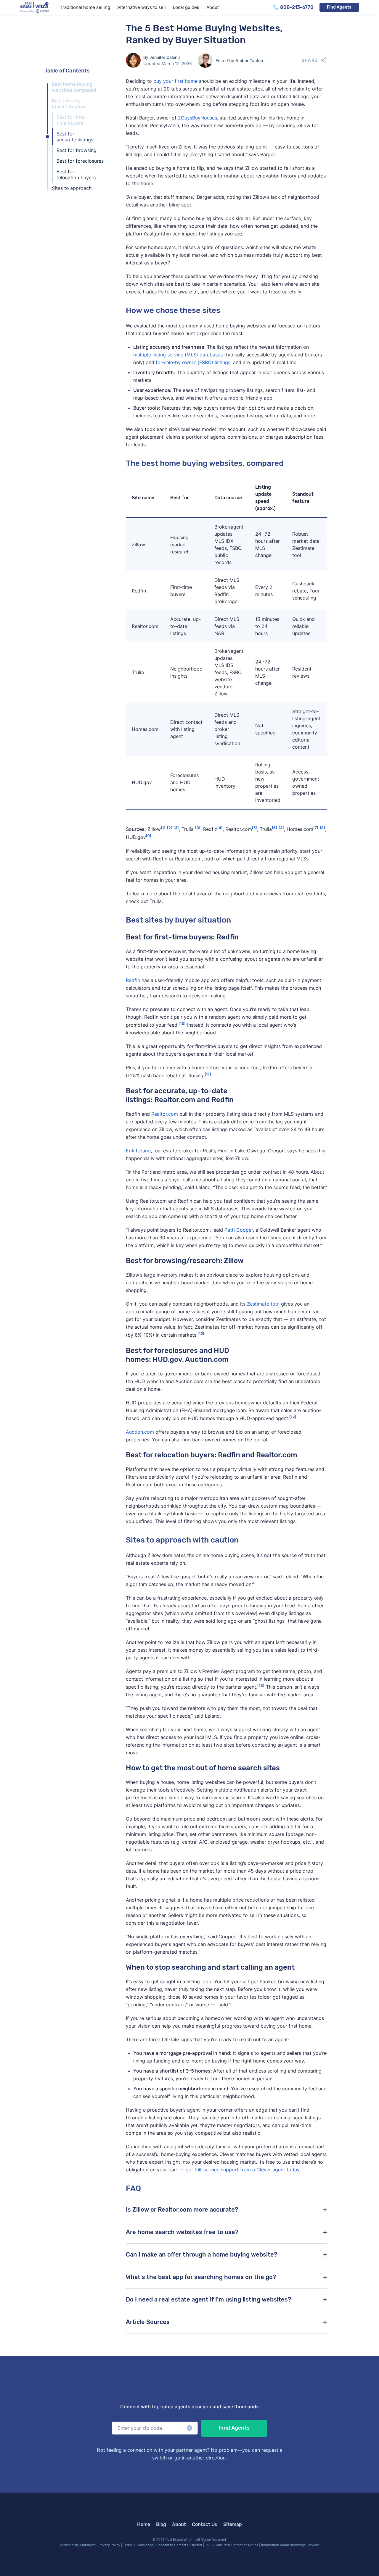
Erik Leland (138, 1151)
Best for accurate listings (75, 137)
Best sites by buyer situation (69, 104)
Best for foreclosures (80, 161)
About (179, 2524)
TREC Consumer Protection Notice (232, 2545)
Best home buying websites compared (74, 87)
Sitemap (233, 2524)
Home (144, 2524)
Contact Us (205, 2524)
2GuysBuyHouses (197, 118)
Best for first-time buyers (72, 120)
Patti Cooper (239, 1230)
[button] (155, 2428)
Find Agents (339, 7)
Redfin (133, 980)
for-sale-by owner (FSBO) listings (193, 362)
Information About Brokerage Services (290, 2545)
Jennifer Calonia (165, 57)
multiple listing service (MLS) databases (178, 355)
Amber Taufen (249, 60)
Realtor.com (165, 1114)
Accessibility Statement (78, 2545)
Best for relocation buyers (76, 175)
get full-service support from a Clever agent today (243, 2170)
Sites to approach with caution (72, 191)
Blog (161, 2524)
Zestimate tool (263, 1304)
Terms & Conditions (138, 2545)
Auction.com (140, 1432)
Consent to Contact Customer (179, 2545)
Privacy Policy (109, 2545)
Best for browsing (77, 150)
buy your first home (175, 81)
